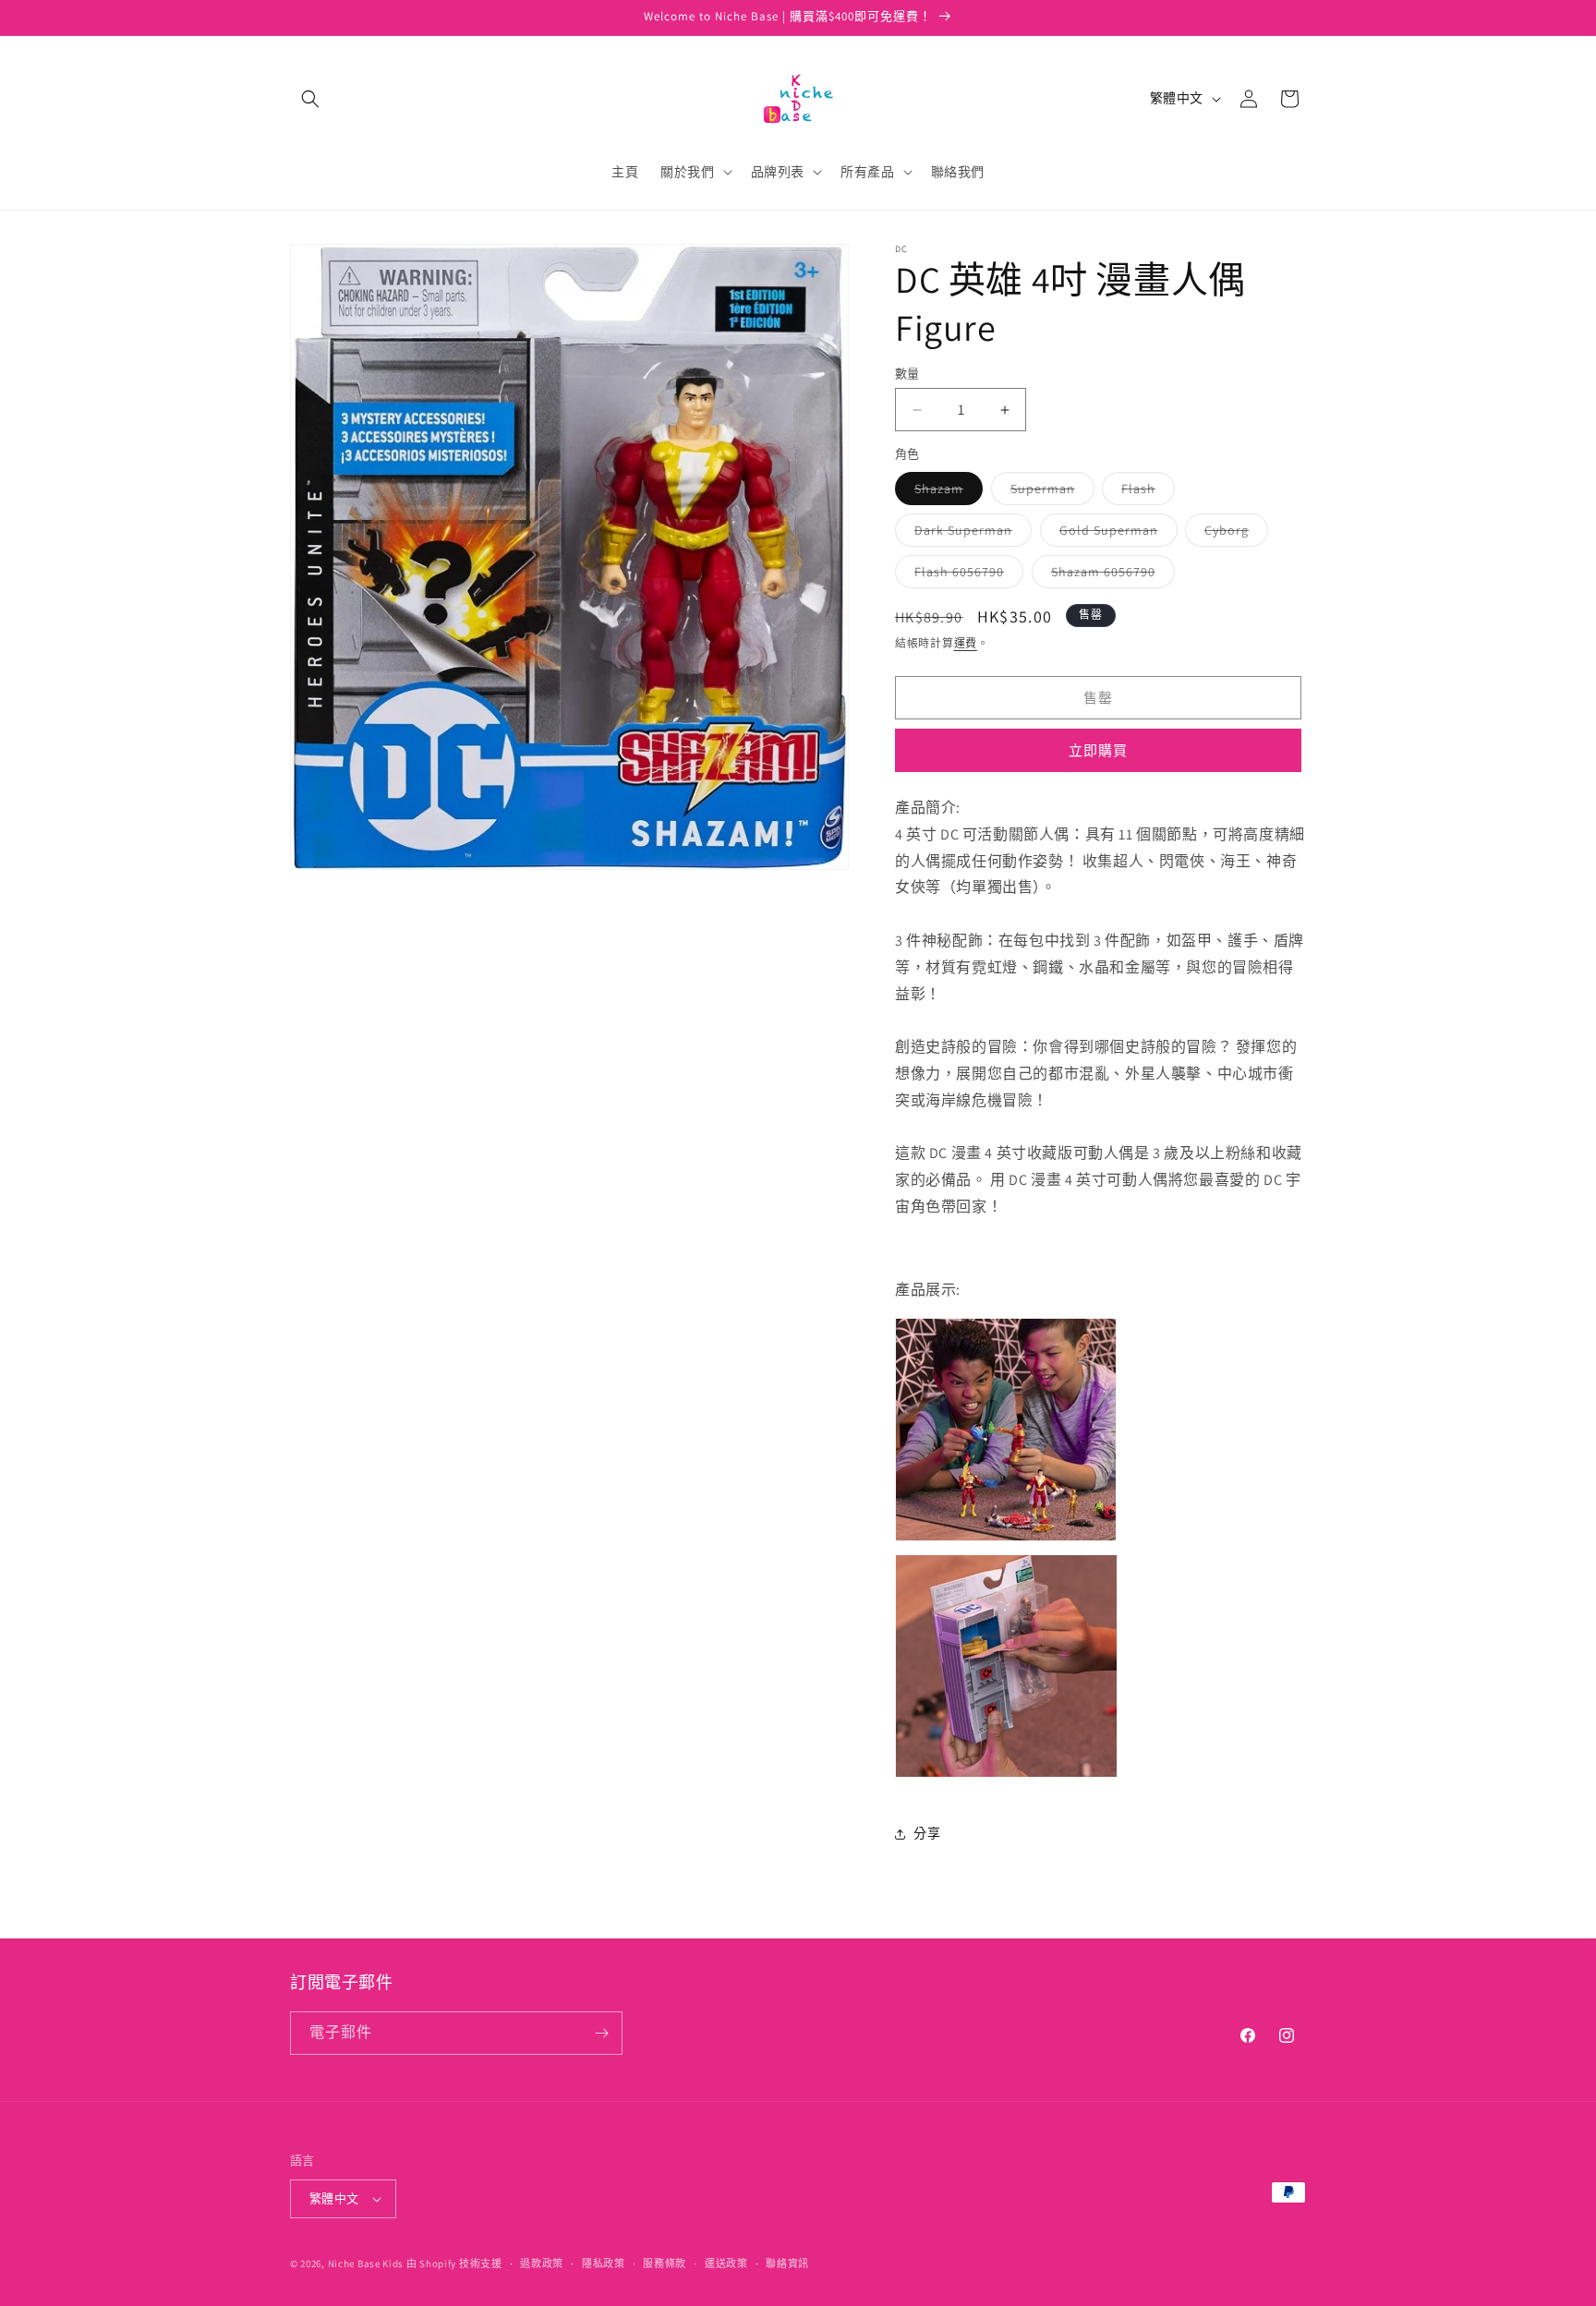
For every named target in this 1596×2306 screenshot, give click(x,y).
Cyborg (1233, 534)
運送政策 (726, 2264)
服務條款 (665, 2264)
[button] (310, 99)
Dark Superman (970, 534)
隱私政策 (604, 2264)
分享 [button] (927, 1833)
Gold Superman (1115, 534)
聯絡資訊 (787, 2264)
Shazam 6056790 (1110, 575)
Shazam (945, 492)
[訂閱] (601, 2033)
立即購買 (1098, 750)
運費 (966, 643)
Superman (1049, 492)
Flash (1145, 492)
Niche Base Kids (366, 2264)
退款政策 (542, 2264)
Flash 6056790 (966, 575)
